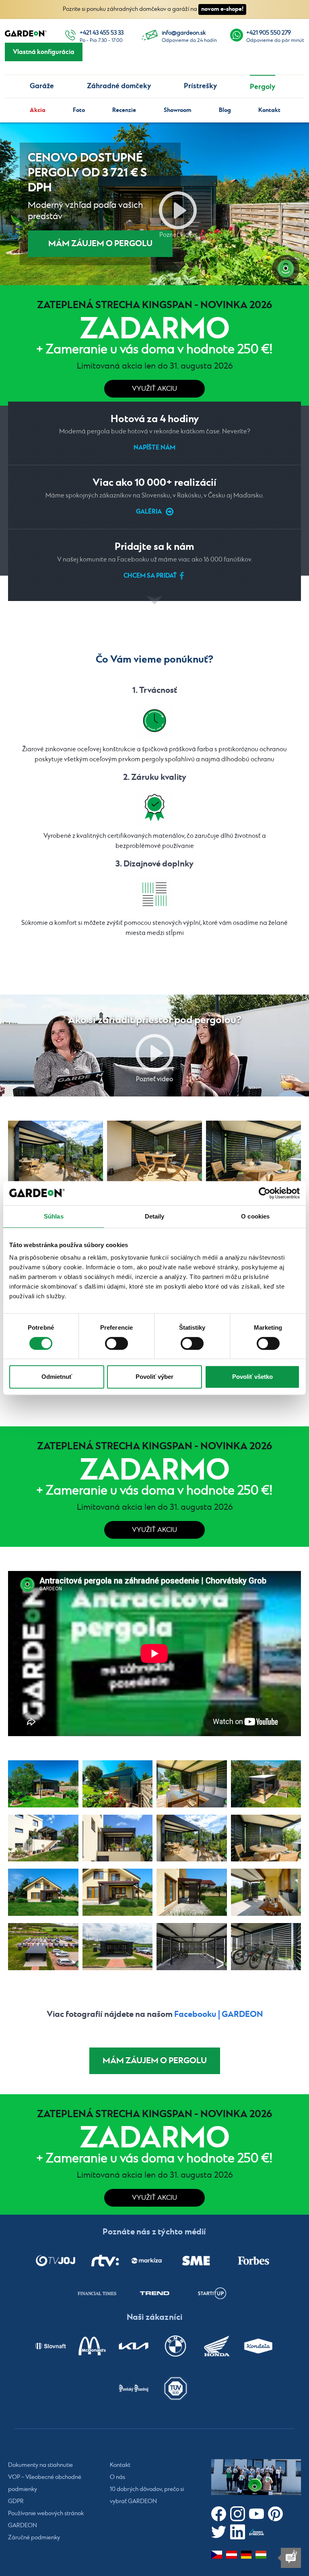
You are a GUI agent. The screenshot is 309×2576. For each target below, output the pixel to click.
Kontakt (269, 110)
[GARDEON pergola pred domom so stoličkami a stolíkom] (266, 1892)
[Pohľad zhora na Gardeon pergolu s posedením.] (266, 1784)
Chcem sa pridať (150, 576)
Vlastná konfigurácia (44, 52)
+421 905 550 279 (269, 33)
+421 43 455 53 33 (102, 33)
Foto (79, 110)
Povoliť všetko (252, 1377)
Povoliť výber (154, 1377)
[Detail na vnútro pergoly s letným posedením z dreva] (192, 1784)
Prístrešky (200, 86)
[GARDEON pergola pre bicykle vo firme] (118, 1947)
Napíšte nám (154, 448)
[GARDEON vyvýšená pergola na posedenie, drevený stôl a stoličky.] (253, 1152)
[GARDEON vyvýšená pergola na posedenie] (43, 1838)
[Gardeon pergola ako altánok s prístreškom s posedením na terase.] (118, 1838)
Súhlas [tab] (54, 1216)
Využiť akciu (154, 389)
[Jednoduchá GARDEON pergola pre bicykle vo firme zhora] (43, 1947)
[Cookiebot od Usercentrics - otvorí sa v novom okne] (265, 1193)
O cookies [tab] (255, 1216)
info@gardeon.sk (184, 33)
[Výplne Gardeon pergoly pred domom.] (192, 1892)
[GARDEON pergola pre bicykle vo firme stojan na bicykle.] (266, 1947)
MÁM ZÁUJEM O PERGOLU (100, 244)
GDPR (16, 2501)
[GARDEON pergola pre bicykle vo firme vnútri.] (192, 1947)
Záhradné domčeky (119, 86)
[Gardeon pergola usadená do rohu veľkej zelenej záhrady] (118, 1784)
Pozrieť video (178, 210)
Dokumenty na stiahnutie (40, 2465)
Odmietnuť (57, 1377)
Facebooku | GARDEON (218, 2014)
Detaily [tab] (155, 1216)
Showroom (178, 110)
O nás (117, 2477)
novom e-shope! (222, 9)
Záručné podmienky (34, 2538)
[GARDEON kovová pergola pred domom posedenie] (118, 1892)
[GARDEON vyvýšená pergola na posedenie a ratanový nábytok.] (56, 1152)
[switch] (116, 1343)
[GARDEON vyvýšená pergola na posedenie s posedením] (154, 1152)
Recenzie (124, 110)
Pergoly (263, 87)
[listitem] (56, 2261)
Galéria (149, 512)
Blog (225, 110)
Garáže (42, 86)
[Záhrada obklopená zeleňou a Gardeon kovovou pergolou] (43, 1784)
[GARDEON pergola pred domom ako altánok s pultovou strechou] (43, 1892)
